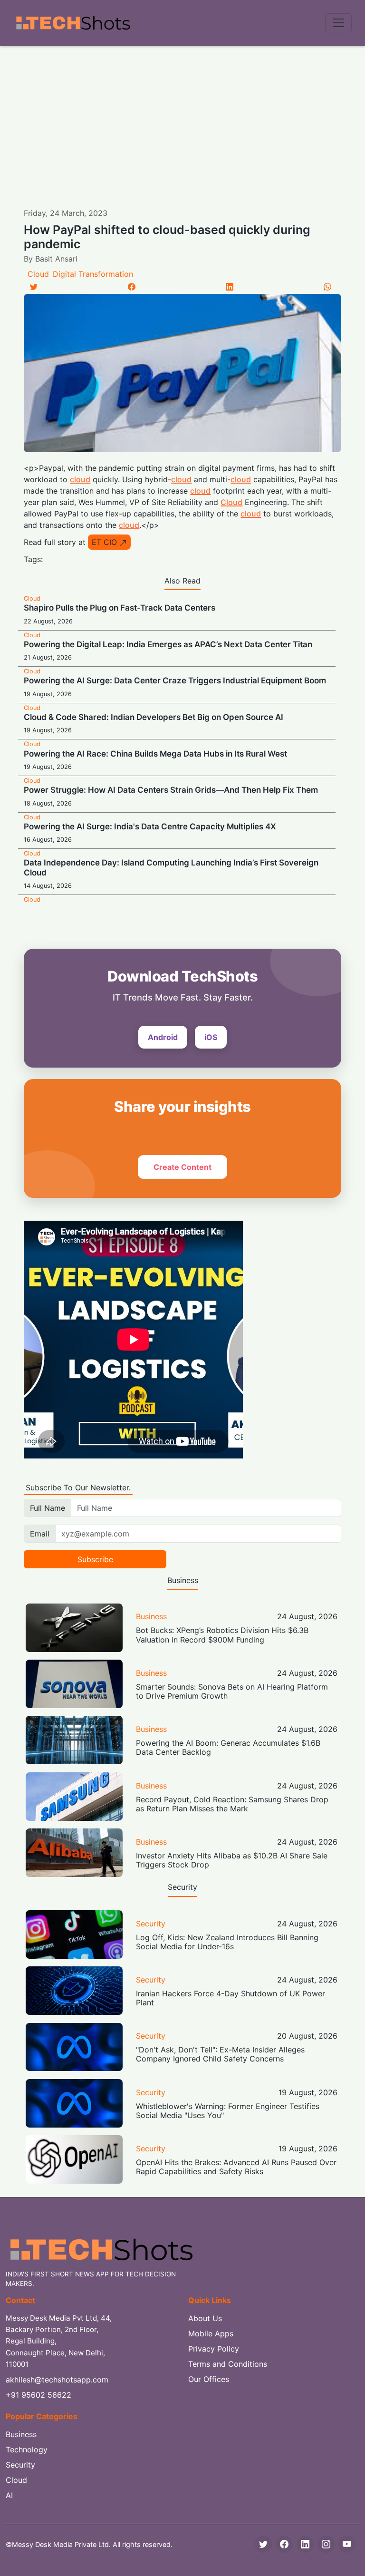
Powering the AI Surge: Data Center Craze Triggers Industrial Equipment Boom (175, 680)
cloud (80, 479)
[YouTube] (347, 2544)
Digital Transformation (93, 274)
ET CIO (104, 542)
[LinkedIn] (230, 287)
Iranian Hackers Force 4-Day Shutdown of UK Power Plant (231, 1998)
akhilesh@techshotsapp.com (57, 2380)
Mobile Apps (211, 2333)
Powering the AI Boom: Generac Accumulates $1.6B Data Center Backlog (228, 1747)
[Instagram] (326, 2544)
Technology (27, 2450)
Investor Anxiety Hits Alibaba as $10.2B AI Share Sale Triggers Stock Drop (232, 1860)
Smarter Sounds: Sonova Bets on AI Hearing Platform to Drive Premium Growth (232, 1691)
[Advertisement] (182, 117)
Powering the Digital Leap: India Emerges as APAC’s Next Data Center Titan (168, 644)
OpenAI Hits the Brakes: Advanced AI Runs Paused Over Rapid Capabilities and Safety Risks (236, 2167)
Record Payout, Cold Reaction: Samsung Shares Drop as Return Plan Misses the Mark (232, 1804)
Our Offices (209, 2379)
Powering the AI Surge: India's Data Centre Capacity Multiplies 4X (150, 826)
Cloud (38, 274)
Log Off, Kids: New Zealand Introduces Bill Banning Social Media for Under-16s (227, 1942)
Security (151, 1924)
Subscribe (95, 1559)
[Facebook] (132, 287)
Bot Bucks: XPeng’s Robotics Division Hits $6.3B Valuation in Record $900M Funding (222, 1635)
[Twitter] (34, 287)
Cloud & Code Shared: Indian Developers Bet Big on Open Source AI (154, 717)
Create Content (182, 1167)
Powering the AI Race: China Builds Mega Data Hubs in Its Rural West (155, 754)
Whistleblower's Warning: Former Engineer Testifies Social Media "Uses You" (228, 2111)
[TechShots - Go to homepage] (73, 23)
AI (9, 2495)
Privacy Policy (214, 2349)
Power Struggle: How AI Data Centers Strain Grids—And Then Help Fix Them (171, 790)
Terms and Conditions (228, 2364)
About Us (205, 2318)
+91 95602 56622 (38, 2395)
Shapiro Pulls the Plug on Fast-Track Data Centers (120, 608)
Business (151, 1616)
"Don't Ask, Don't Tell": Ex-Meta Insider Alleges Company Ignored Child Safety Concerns (220, 2054)
